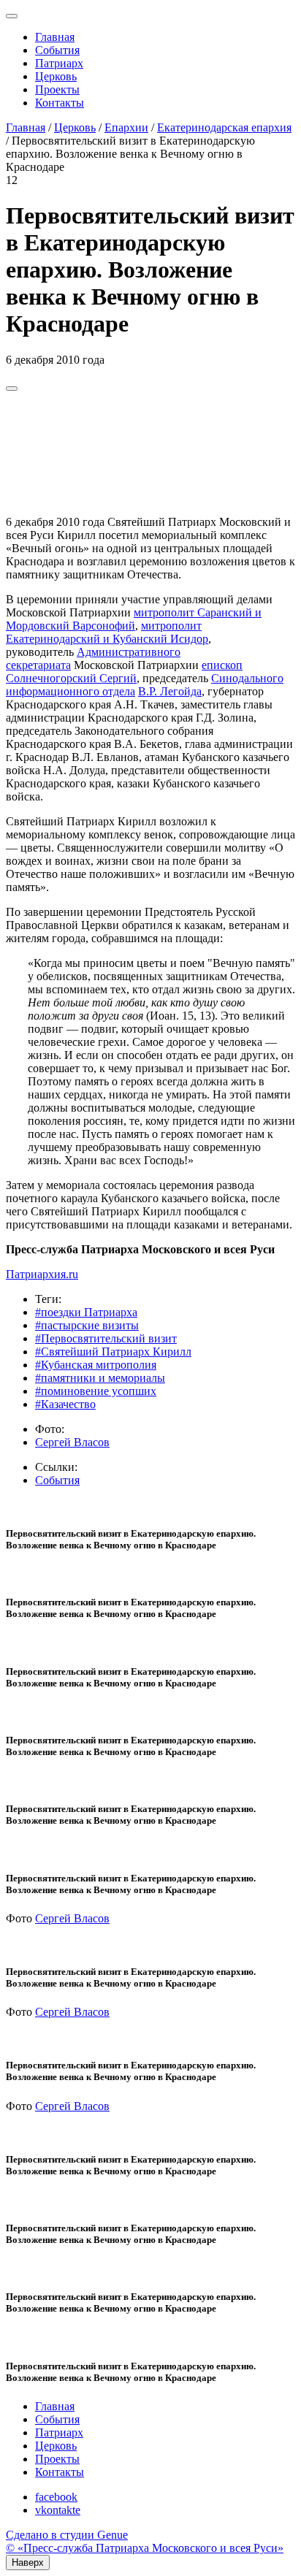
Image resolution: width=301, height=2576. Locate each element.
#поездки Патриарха (86, 1312)
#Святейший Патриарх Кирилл (113, 1352)
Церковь (56, 76)
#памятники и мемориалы (100, 1378)
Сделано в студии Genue (67, 2535)
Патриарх (59, 63)
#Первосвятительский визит (106, 1338)
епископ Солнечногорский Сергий (124, 672)
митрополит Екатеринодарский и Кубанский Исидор (107, 632)
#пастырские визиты (87, 1325)
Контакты (60, 103)
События (57, 50)
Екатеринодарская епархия (224, 127)
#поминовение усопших (96, 1391)
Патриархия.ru (42, 1274)
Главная (55, 37)
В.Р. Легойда (170, 691)
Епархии (126, 127)
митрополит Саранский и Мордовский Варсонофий (134, 619)
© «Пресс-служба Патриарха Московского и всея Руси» (145, 2548)
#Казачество (65, 1404)
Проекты (57, 89)
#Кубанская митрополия (96, 1365)
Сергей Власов (72, 1442)
